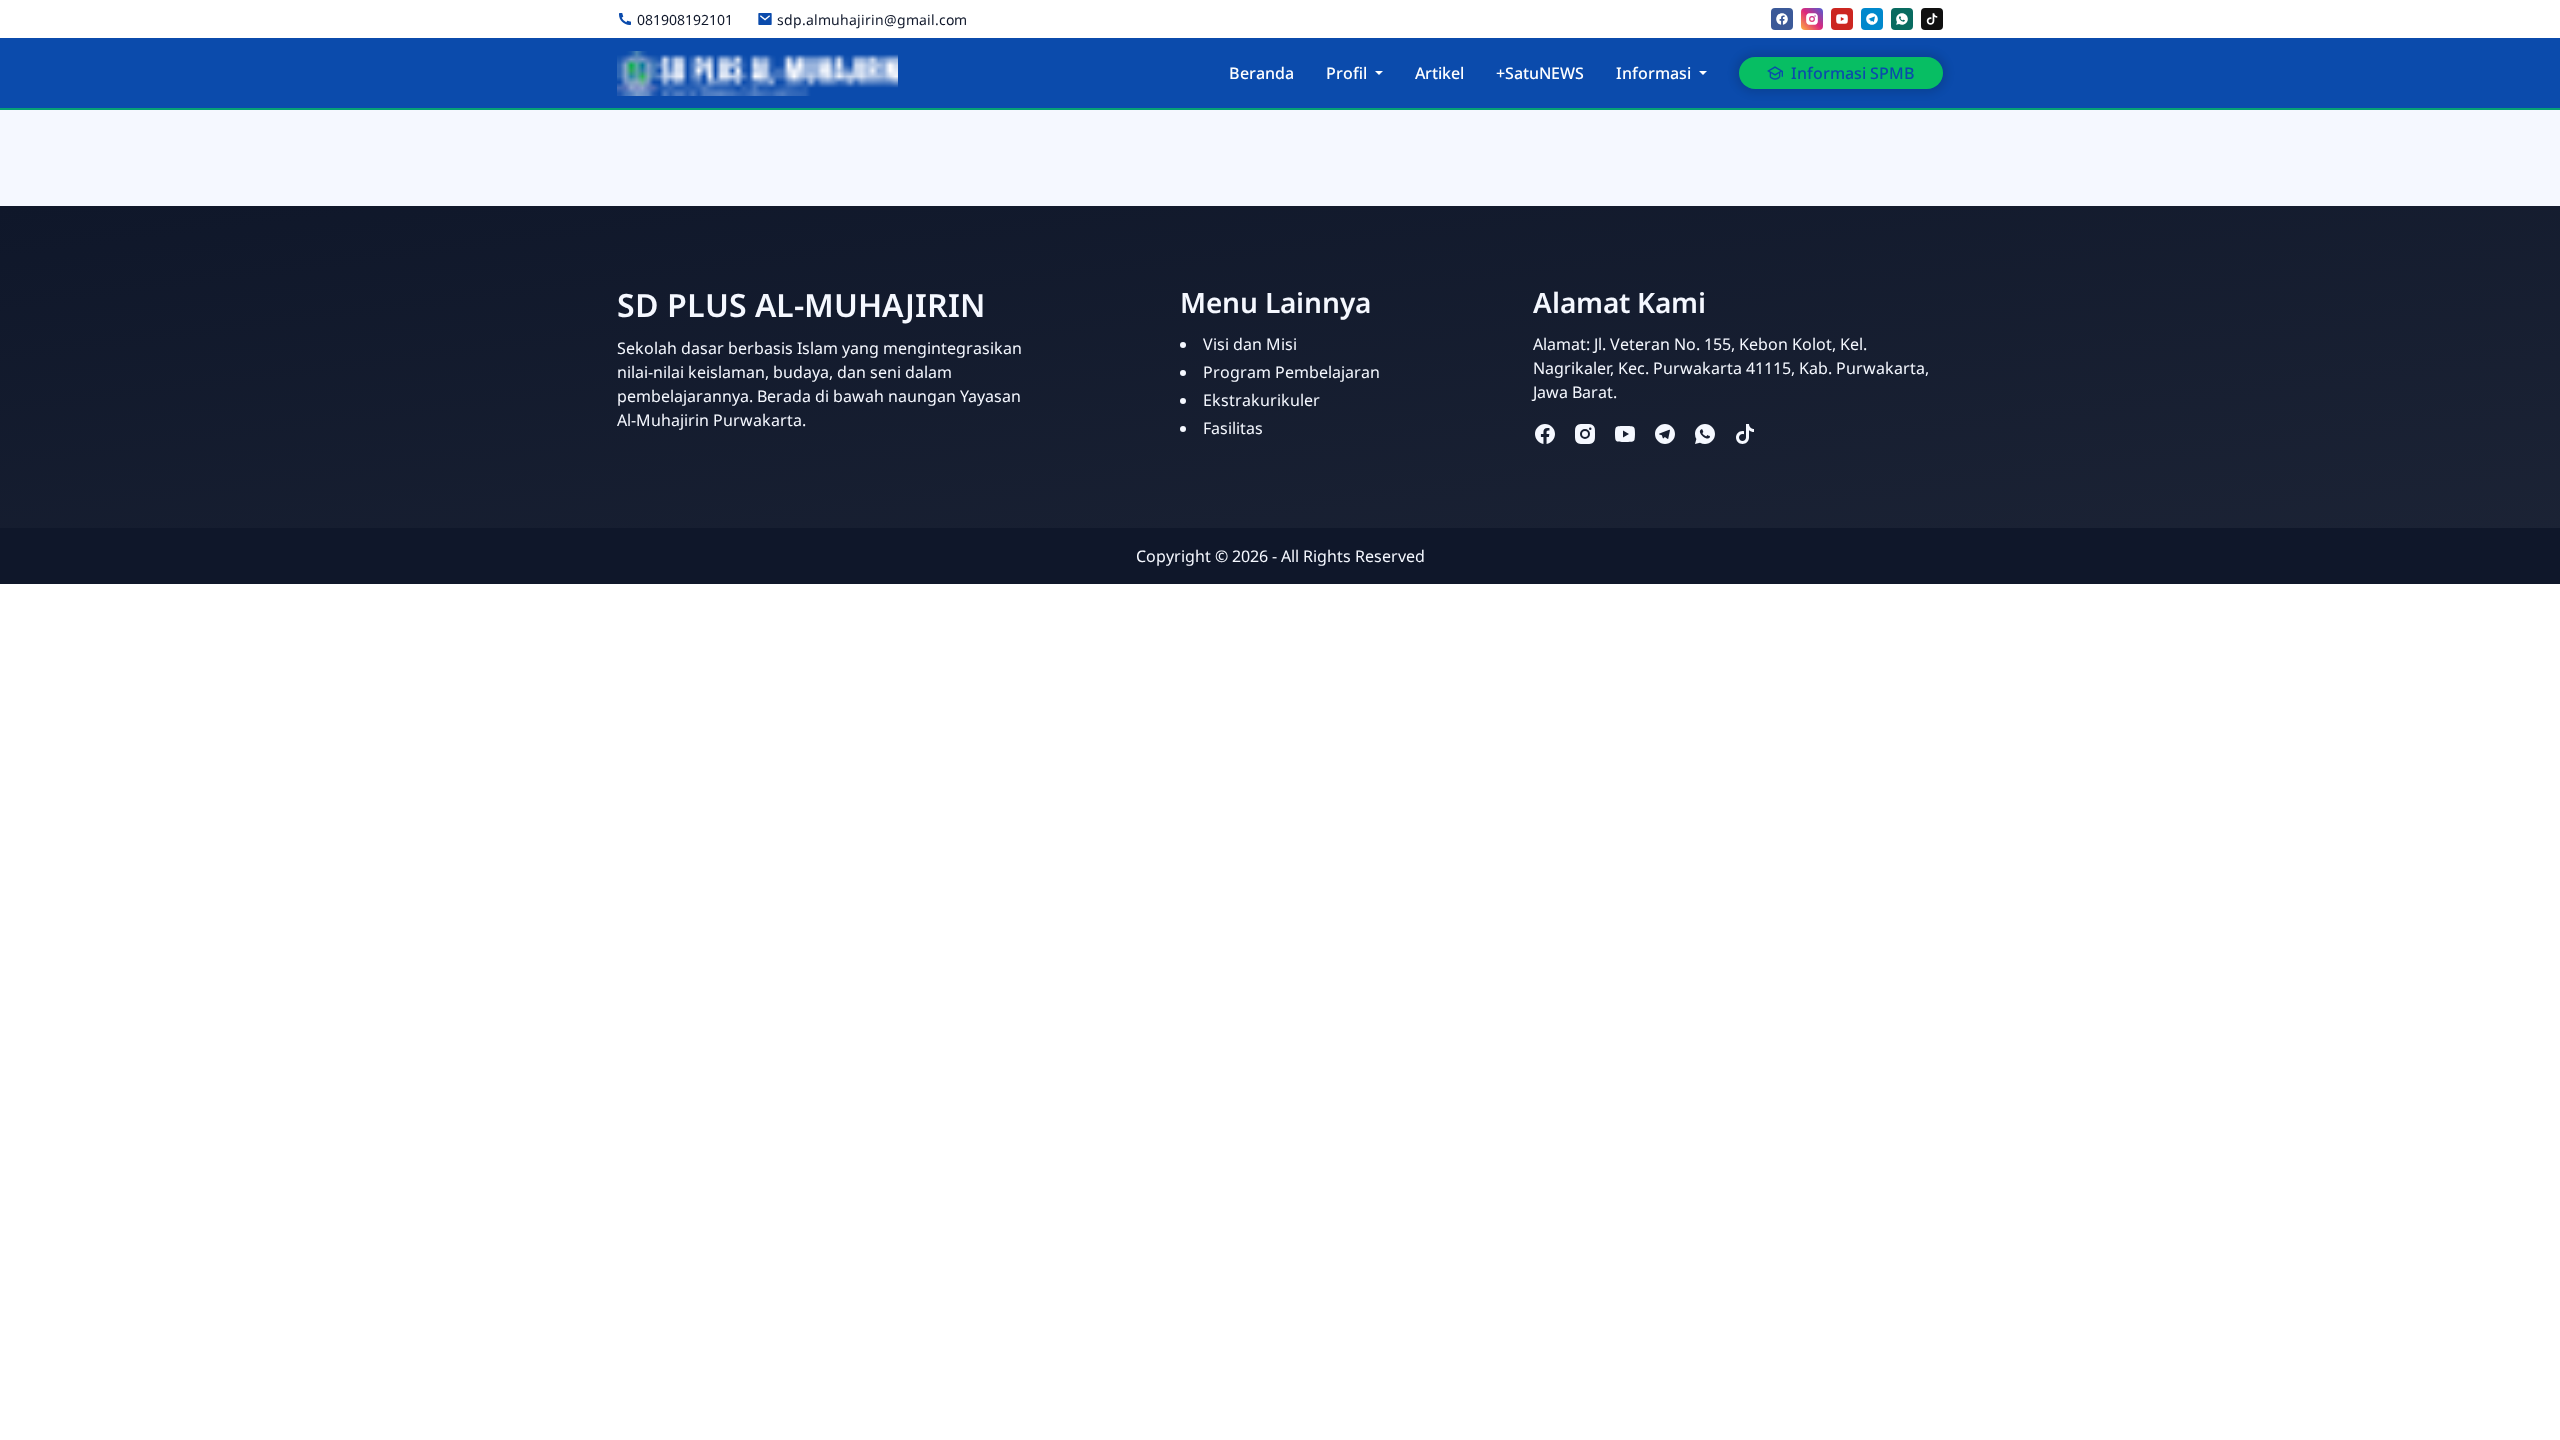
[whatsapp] (1902, 19)
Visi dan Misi (1250, 344)
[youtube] (1842, 19)
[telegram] (1872, 19)
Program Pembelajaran (1291, 372)
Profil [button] (1346, 73)
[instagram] (1812, 19)
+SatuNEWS (1540, 73)
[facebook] (1782, 19)
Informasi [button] (1653, 73)
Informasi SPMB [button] (1853, 73)
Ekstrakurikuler (1261, 400)
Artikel (1439, 73)
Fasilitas (1233, 428)
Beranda (1261, 73)
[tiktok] (1932, 19)
